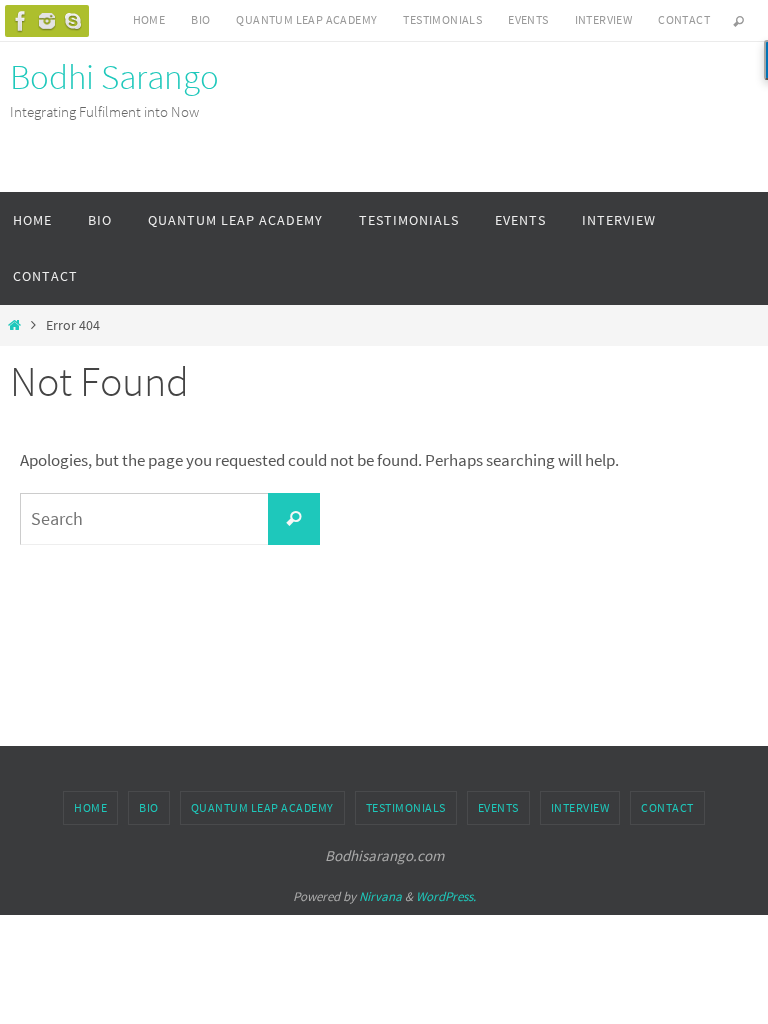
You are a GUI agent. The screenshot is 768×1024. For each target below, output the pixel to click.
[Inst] (47, 21)
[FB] (21, 21)
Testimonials (442, 19)
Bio (200, 19)
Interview (604, 19)
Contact (684, 19)
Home (149, 19)
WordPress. (446, 896)
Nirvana (380, 896)
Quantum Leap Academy (306, 19)
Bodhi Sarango (114, 77)
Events (528, 19)
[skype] (73, 21)
